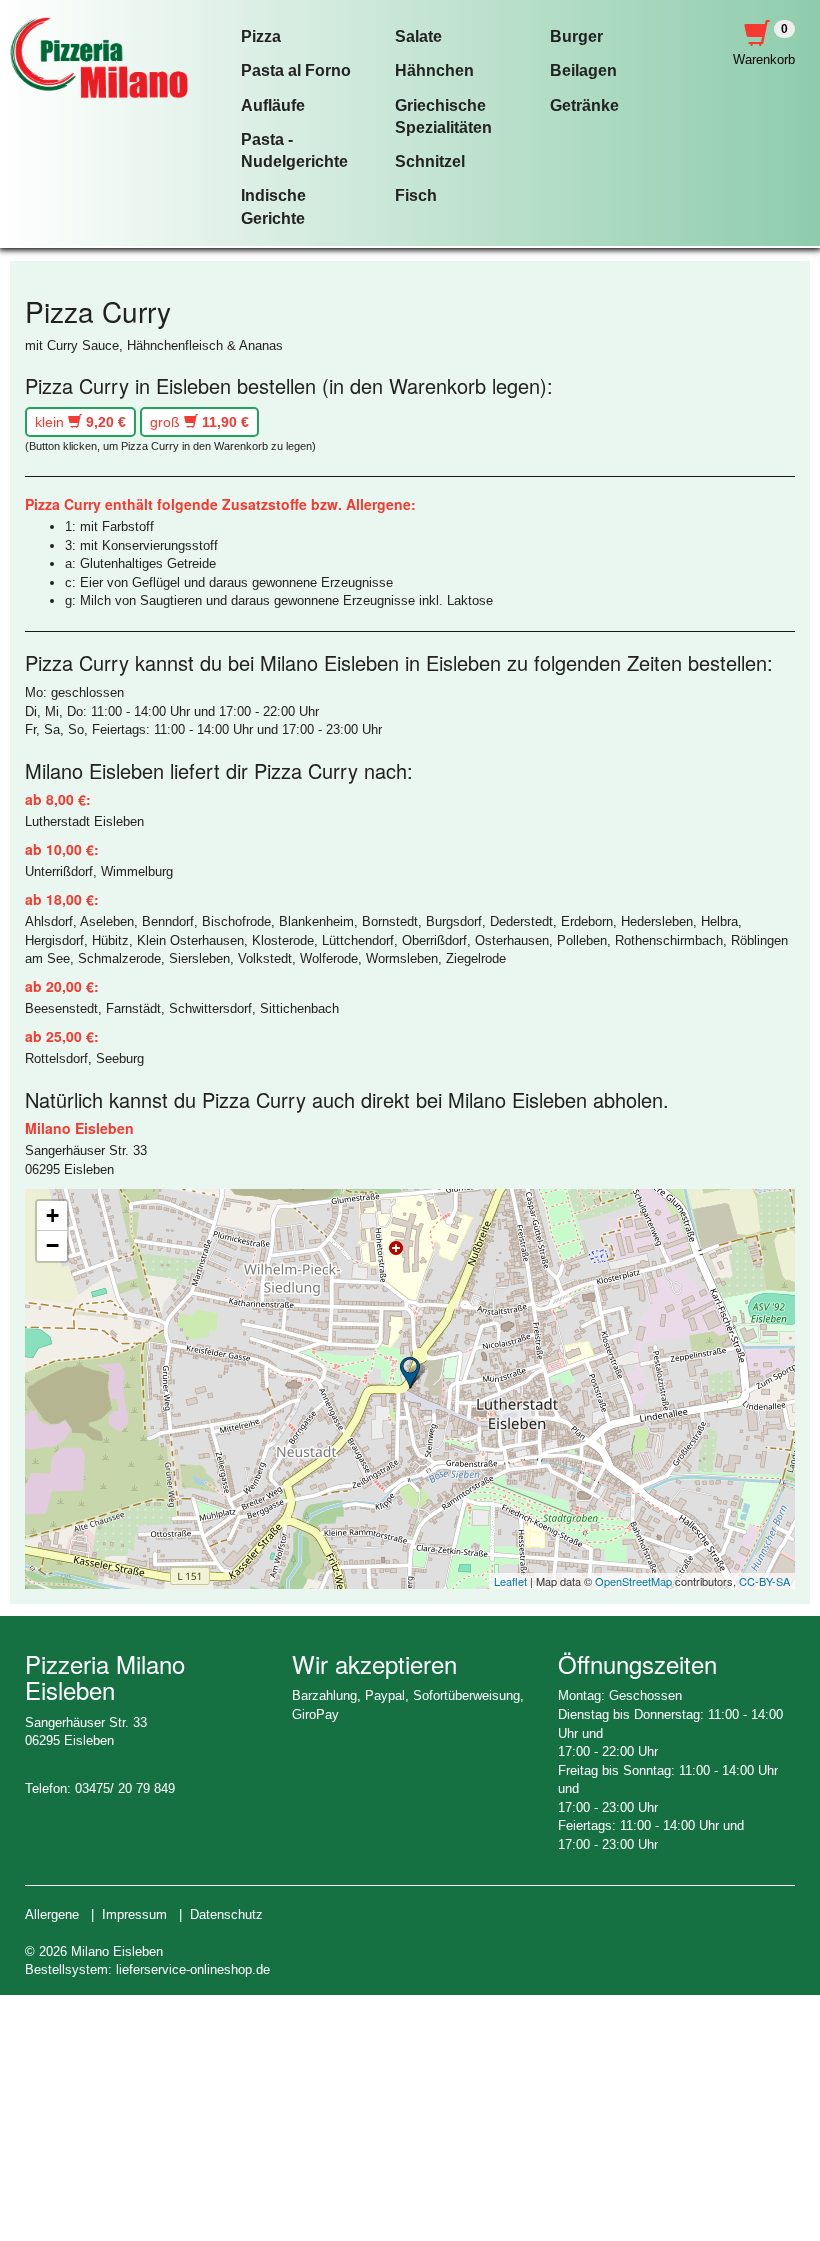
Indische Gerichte (273, 206)
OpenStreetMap (633, 1581)
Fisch (416, 195)
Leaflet (510, 1581)
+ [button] (52, 1215)
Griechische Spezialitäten (443, 116)
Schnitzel (430, 161)
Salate (418, 36)
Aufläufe (273, 105)
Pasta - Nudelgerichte (294, 150)
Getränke (584, 105)
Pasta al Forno (296, 70)
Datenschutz (226, 1914)
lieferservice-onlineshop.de (193, 1969)
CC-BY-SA (764, 1581)
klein (80, 422)
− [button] (52, 1245)
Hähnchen (434, 70)
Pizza (261, 36)
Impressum (134, 1914)
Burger (576, 36)
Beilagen (583, 70)
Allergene (52, 1914)
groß (199, 422)
